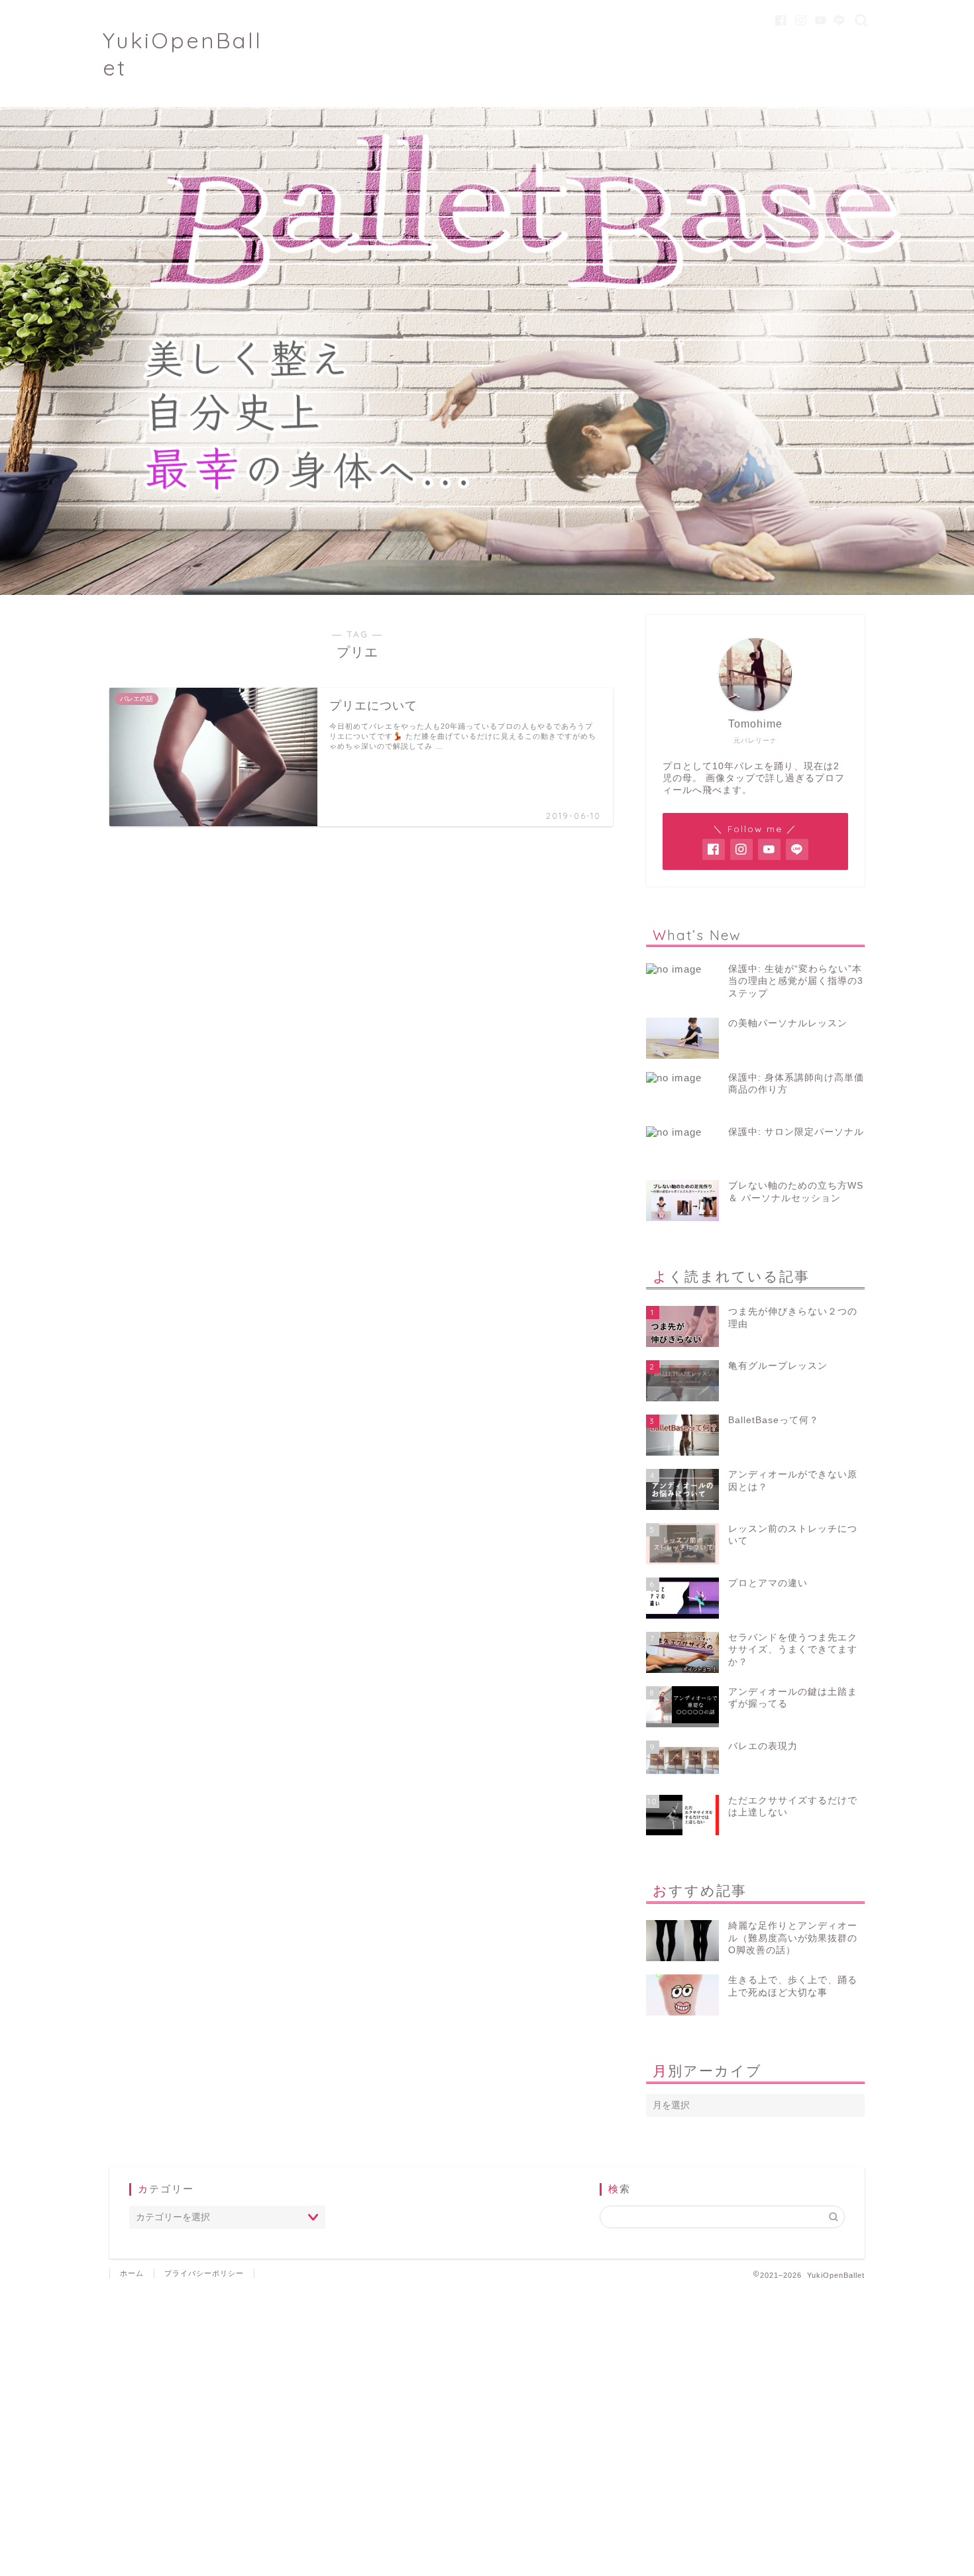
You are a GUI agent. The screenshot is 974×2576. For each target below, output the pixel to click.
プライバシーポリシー (204, 2273)
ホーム (132, 2273)
